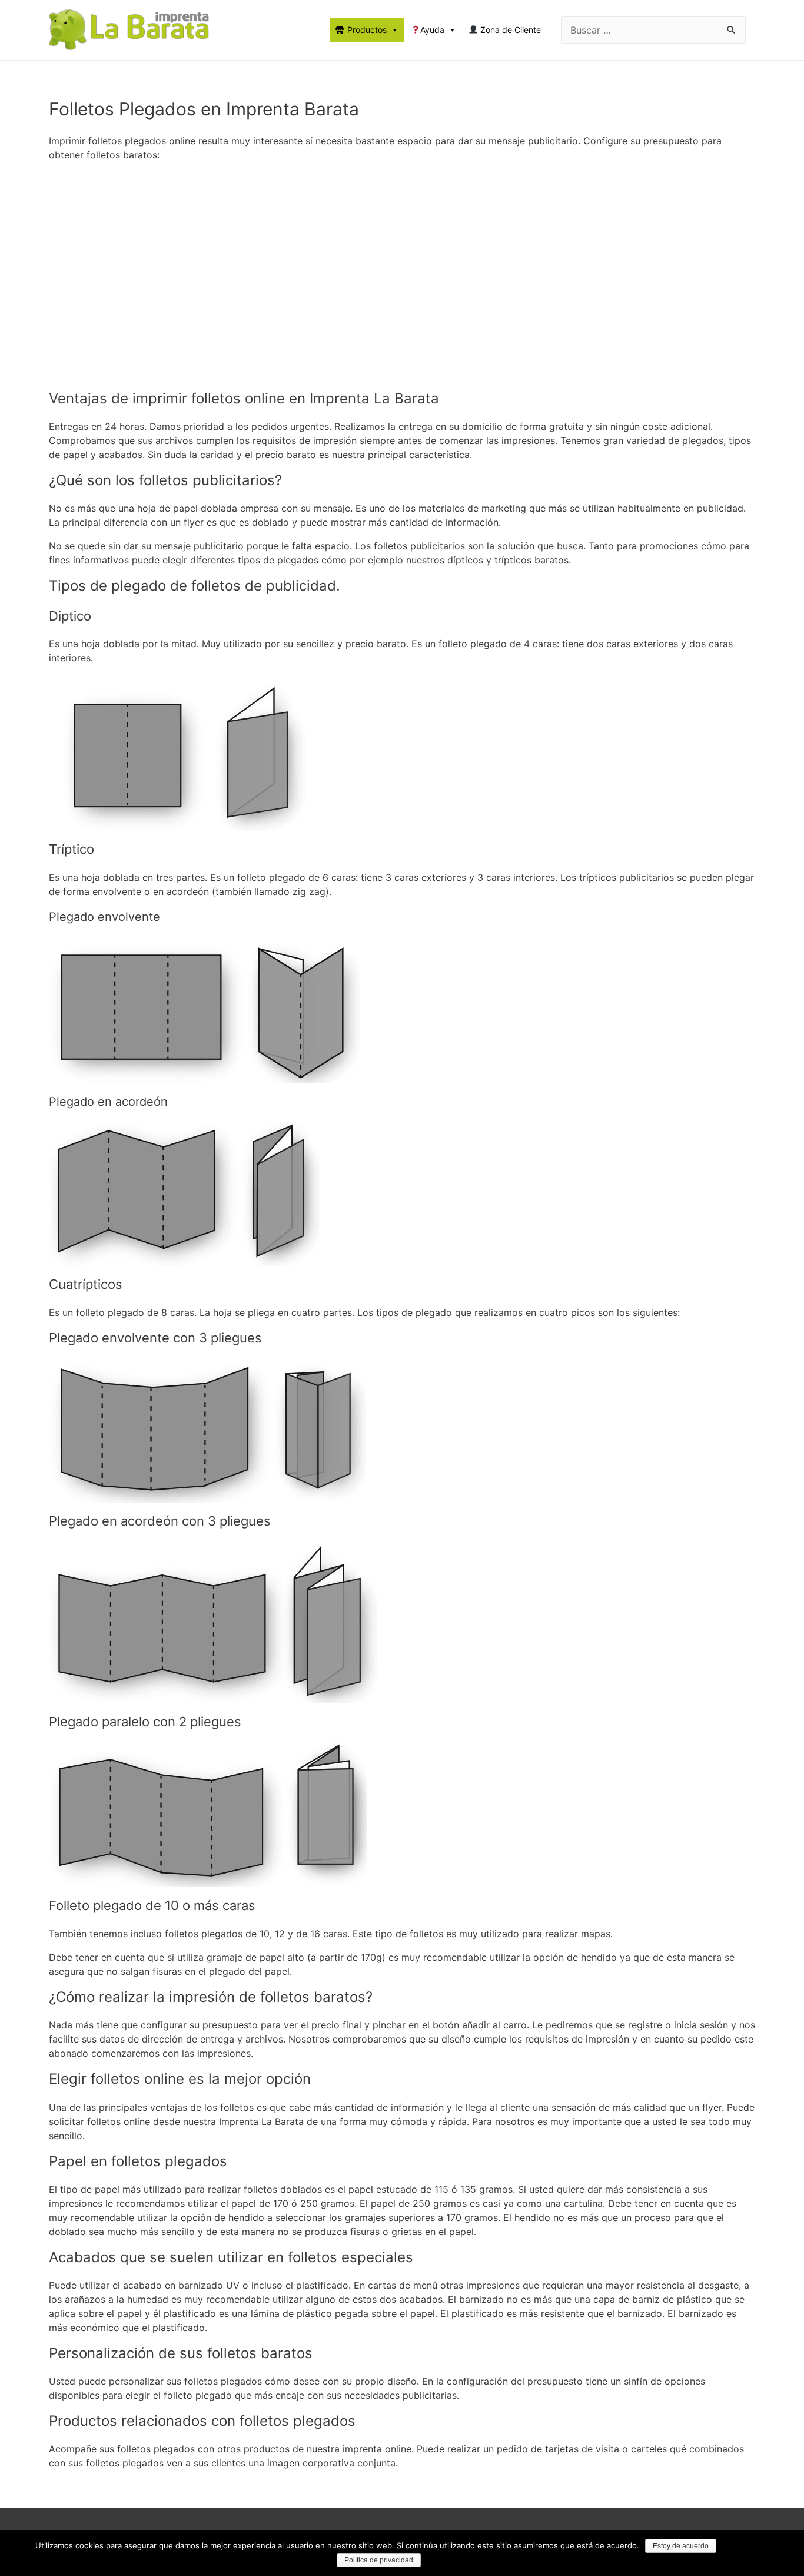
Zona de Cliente (509, 30)
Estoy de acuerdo (681, 2546)
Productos (367, 30)
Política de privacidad (379, 2560)
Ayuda (432, 30)
